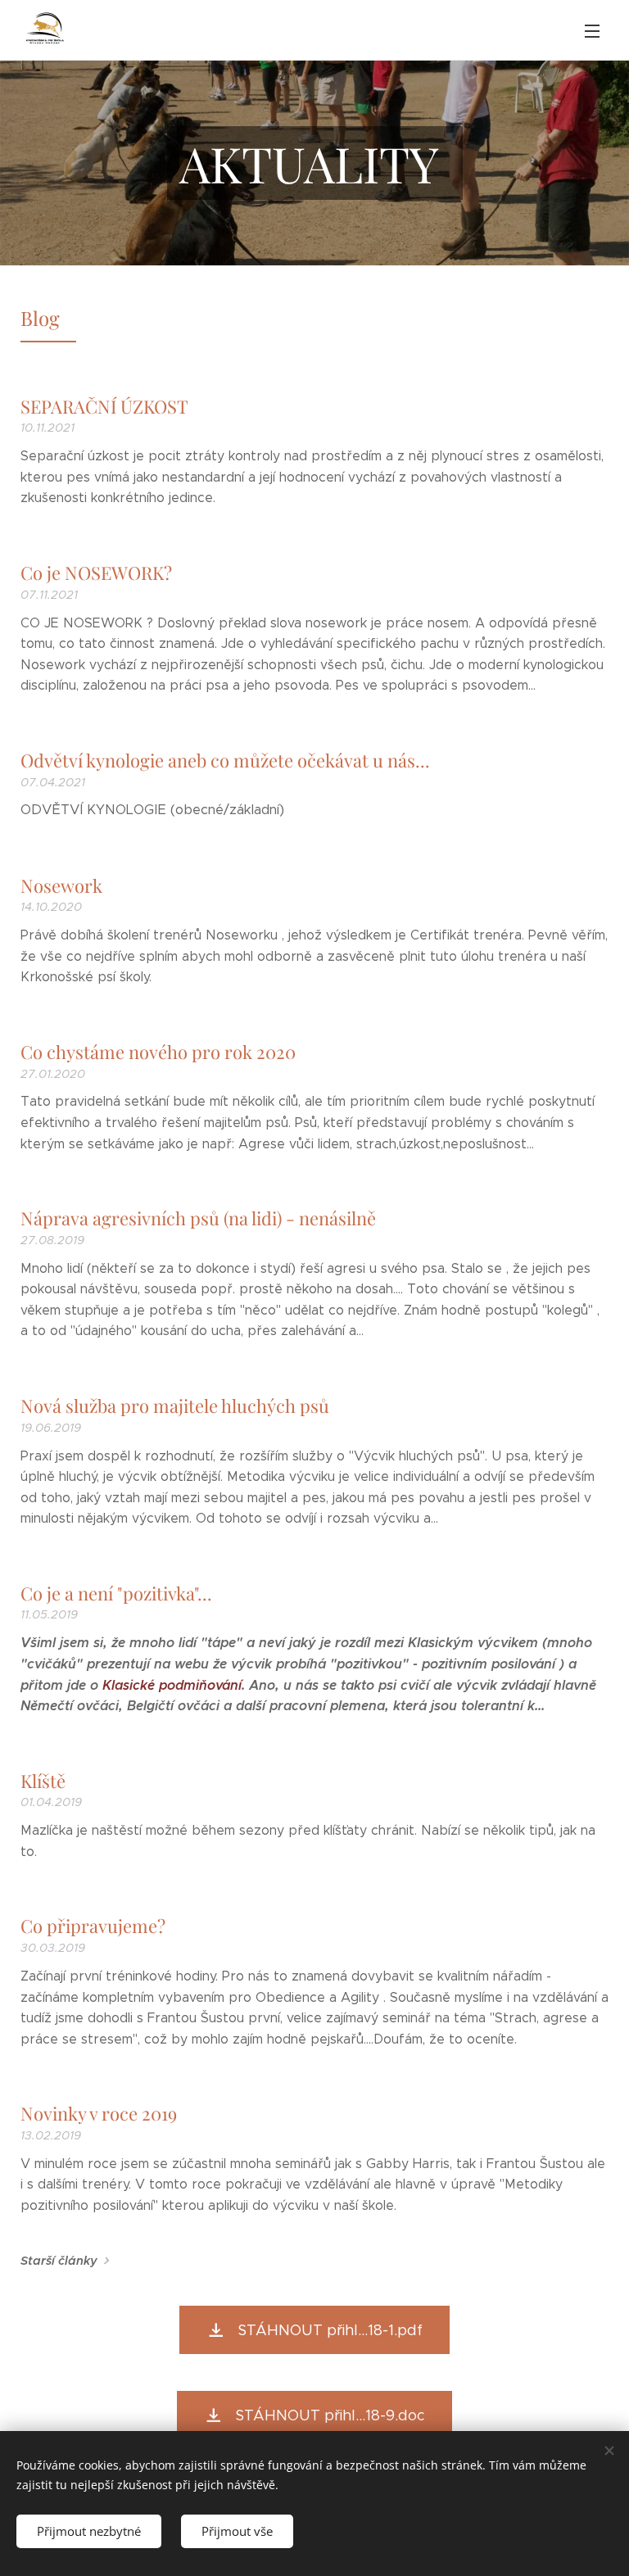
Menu (592, 30)
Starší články (59, 2261)
